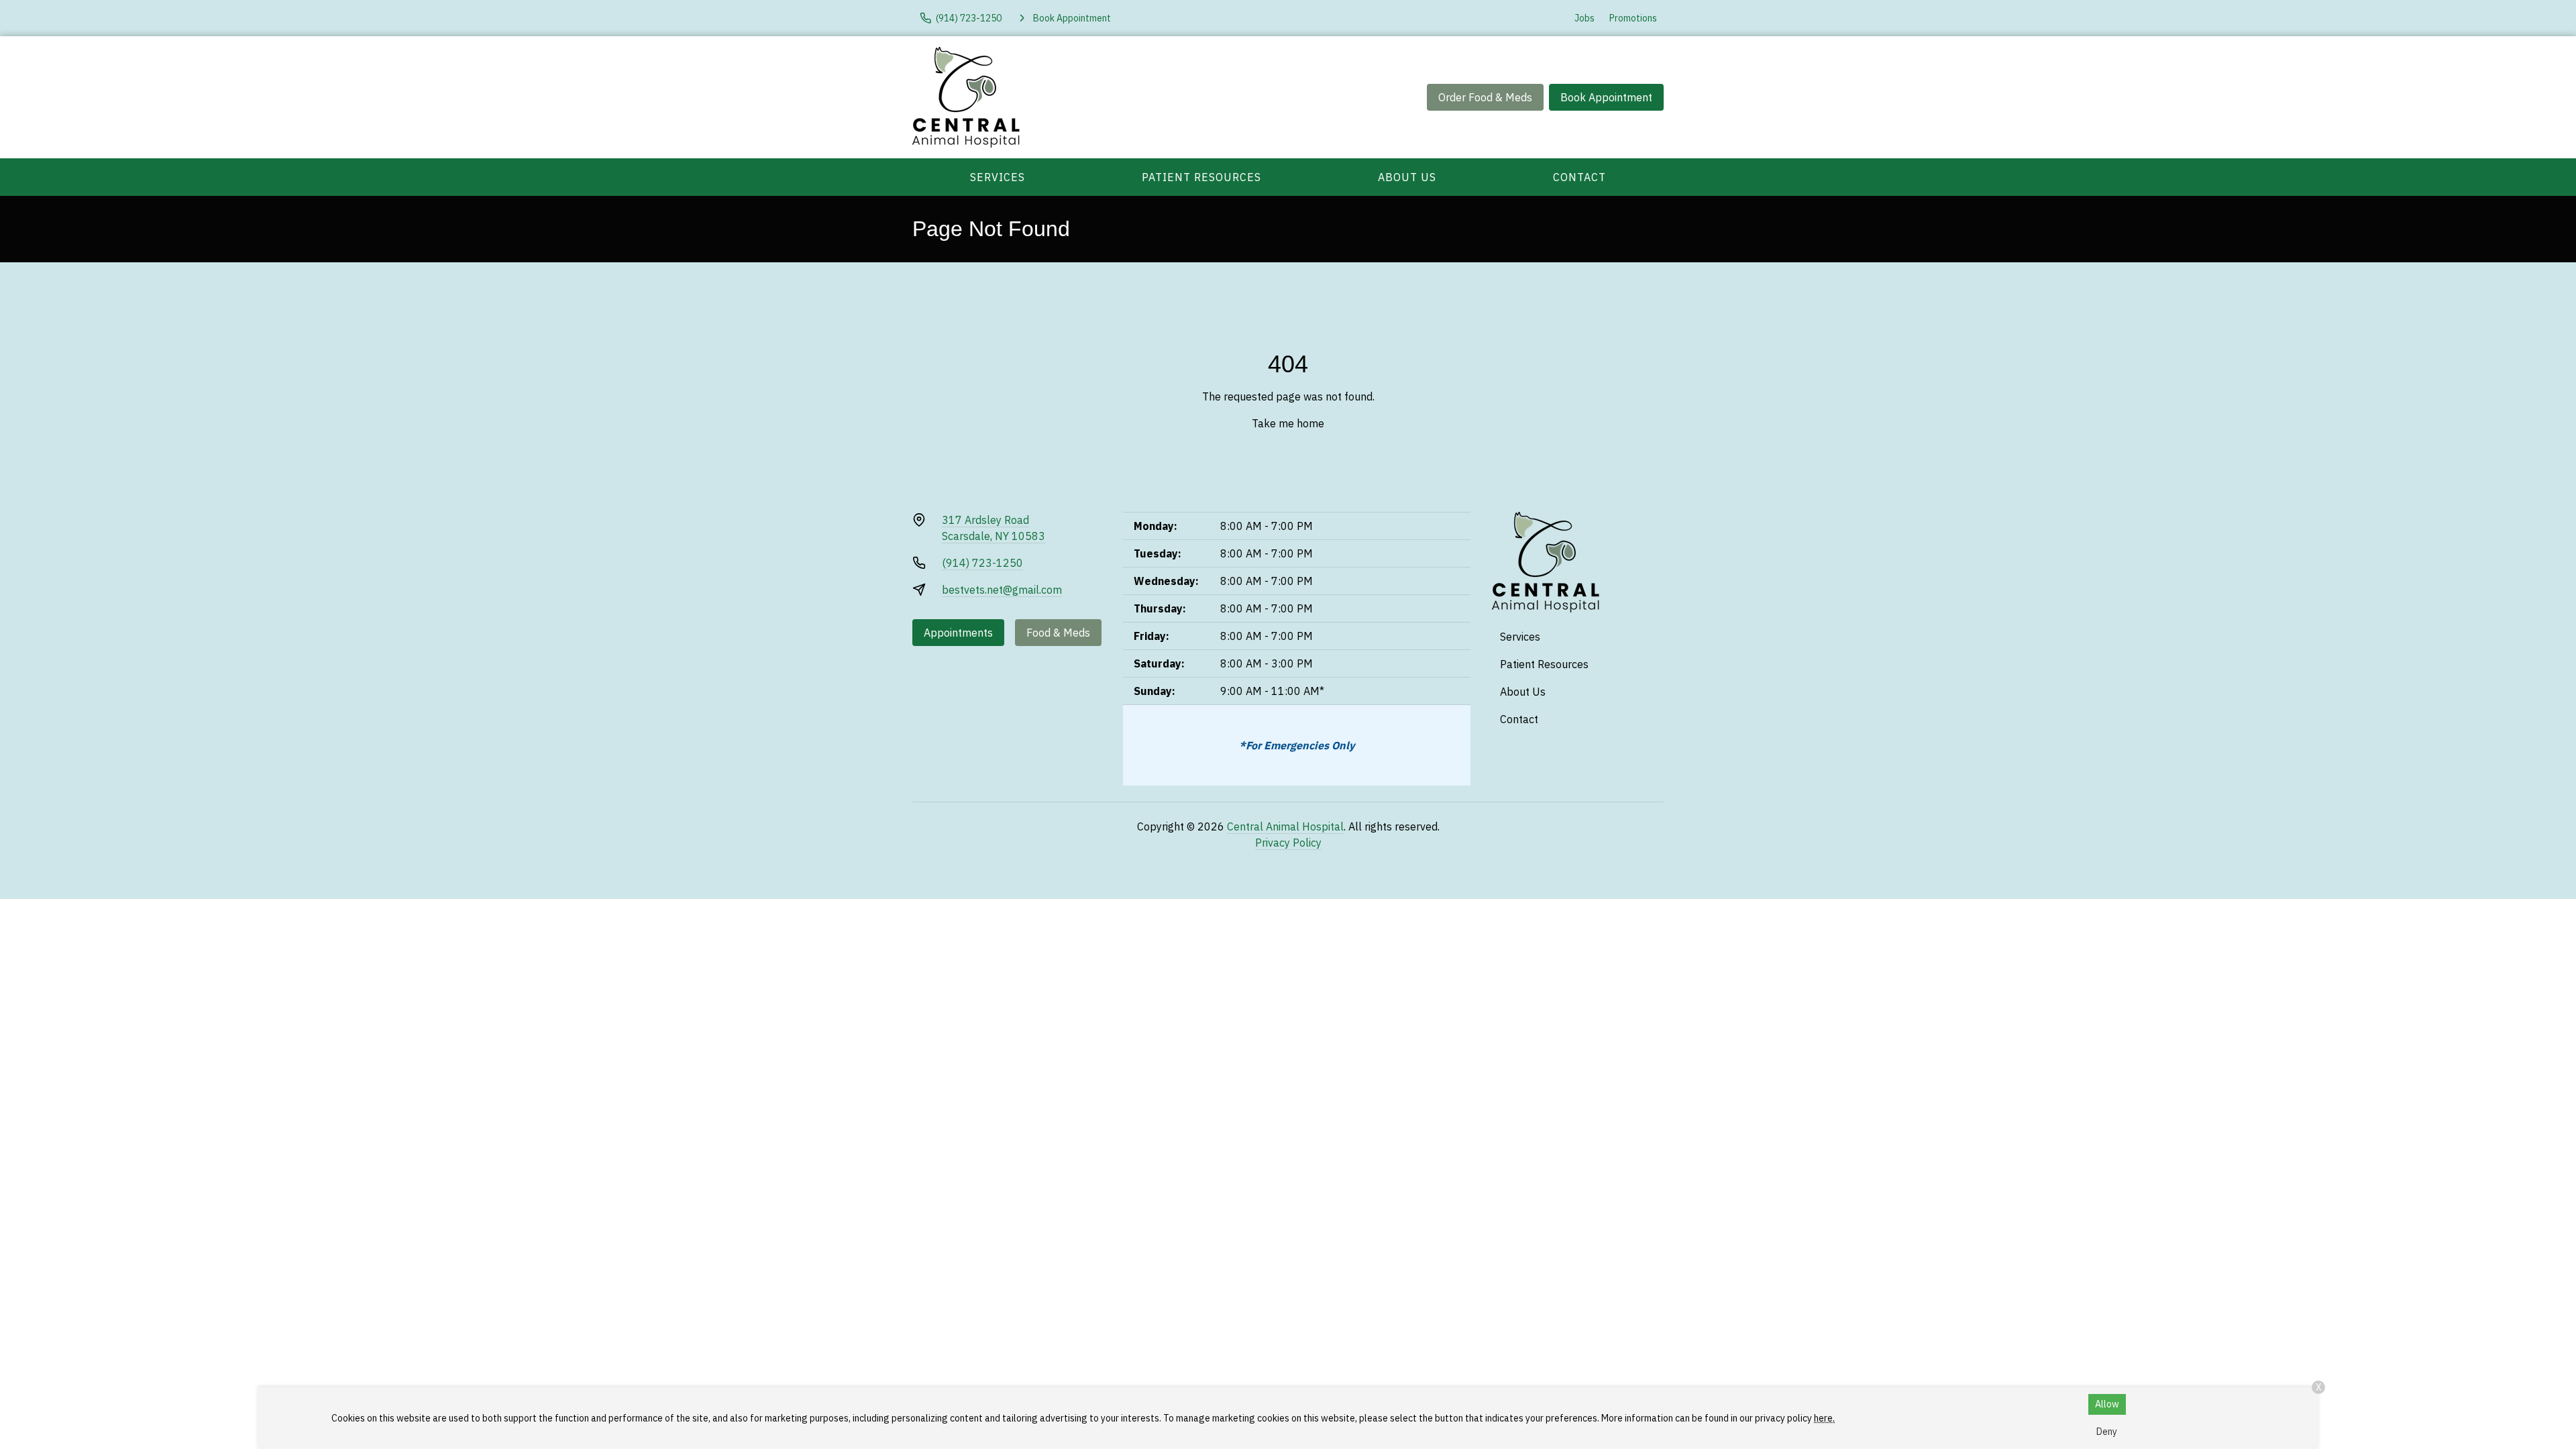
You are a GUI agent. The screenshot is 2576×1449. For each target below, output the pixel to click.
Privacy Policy (1288, 843)
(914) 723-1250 (982, 563)
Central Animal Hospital (1285, 826)
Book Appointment (1606, 97)
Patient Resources (1201, 177)
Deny (2107, 1432)
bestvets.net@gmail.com (1002, 590)
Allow (2107, 1404)
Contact (1579, 177)
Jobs (1585, 18)
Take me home (1288, 423)
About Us (1407, 177)
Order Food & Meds (1485, 97)
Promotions (1633, 18)
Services (998, 177)
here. (1824, 1418)
